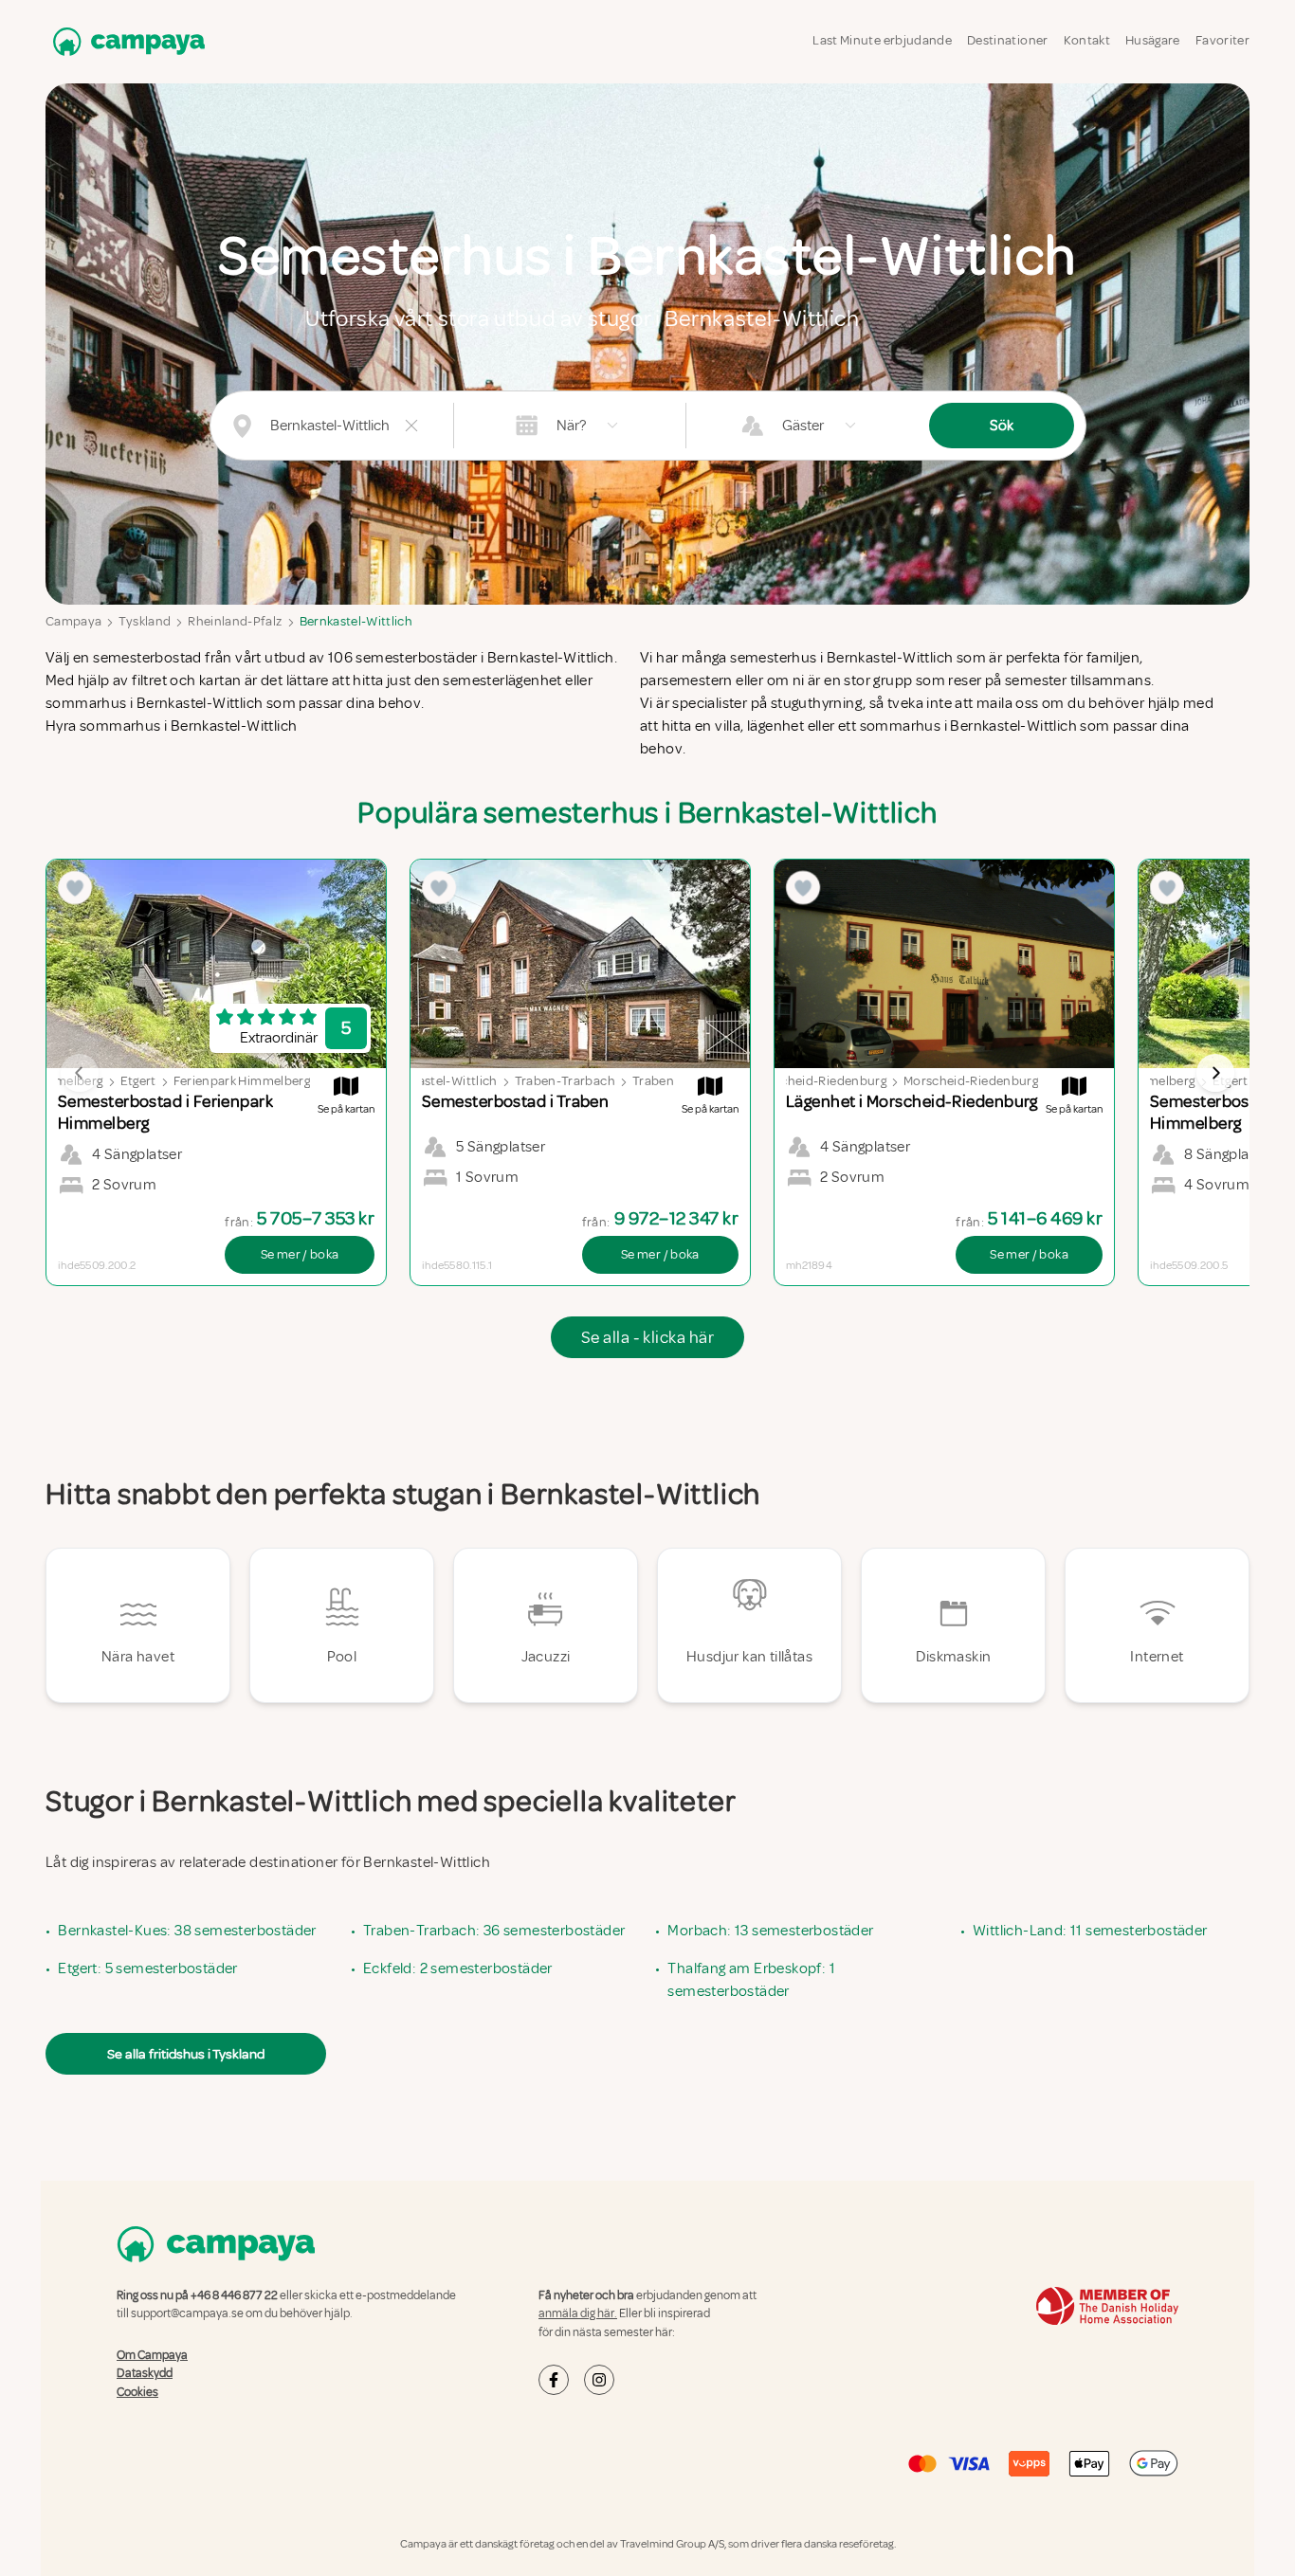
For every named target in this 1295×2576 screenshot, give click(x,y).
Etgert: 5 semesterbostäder (147, 1968)
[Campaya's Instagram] (599, 2380)
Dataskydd (145, 2373)
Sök (1002, 426)
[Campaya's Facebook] (554, 2380)
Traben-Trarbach (565, 1081)
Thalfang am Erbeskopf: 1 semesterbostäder (751, 1980)
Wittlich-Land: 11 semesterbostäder (1090, 1931)
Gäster (803, 426)
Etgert (138, 1081)
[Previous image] (80, 1073)
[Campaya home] (125, 41)
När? (571, 426)
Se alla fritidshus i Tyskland (186, 2054)
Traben (653, 1081)
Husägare (1153, 40)
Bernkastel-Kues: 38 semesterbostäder (187, 1931)
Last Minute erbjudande (882, 40)
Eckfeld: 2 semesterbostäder (458, 1968)
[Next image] (1215, 1073)
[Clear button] (411, 426)
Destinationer (1008, 40)
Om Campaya (152, 2355)
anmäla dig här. (578, 2313)
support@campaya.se (187, 2313)
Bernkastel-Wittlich (356, 621)
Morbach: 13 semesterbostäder (770, 1931)
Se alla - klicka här (647, 1337)
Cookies (137, 2392)
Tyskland (145, 621)
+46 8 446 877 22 (234, 2295)
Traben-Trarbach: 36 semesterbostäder (494, 1931)
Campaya (73, 621)
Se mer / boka (300, 1254)
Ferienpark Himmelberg (242, 1081)
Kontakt (1087, 40)
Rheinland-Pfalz (235, 621)
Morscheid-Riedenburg (819, 1081)
